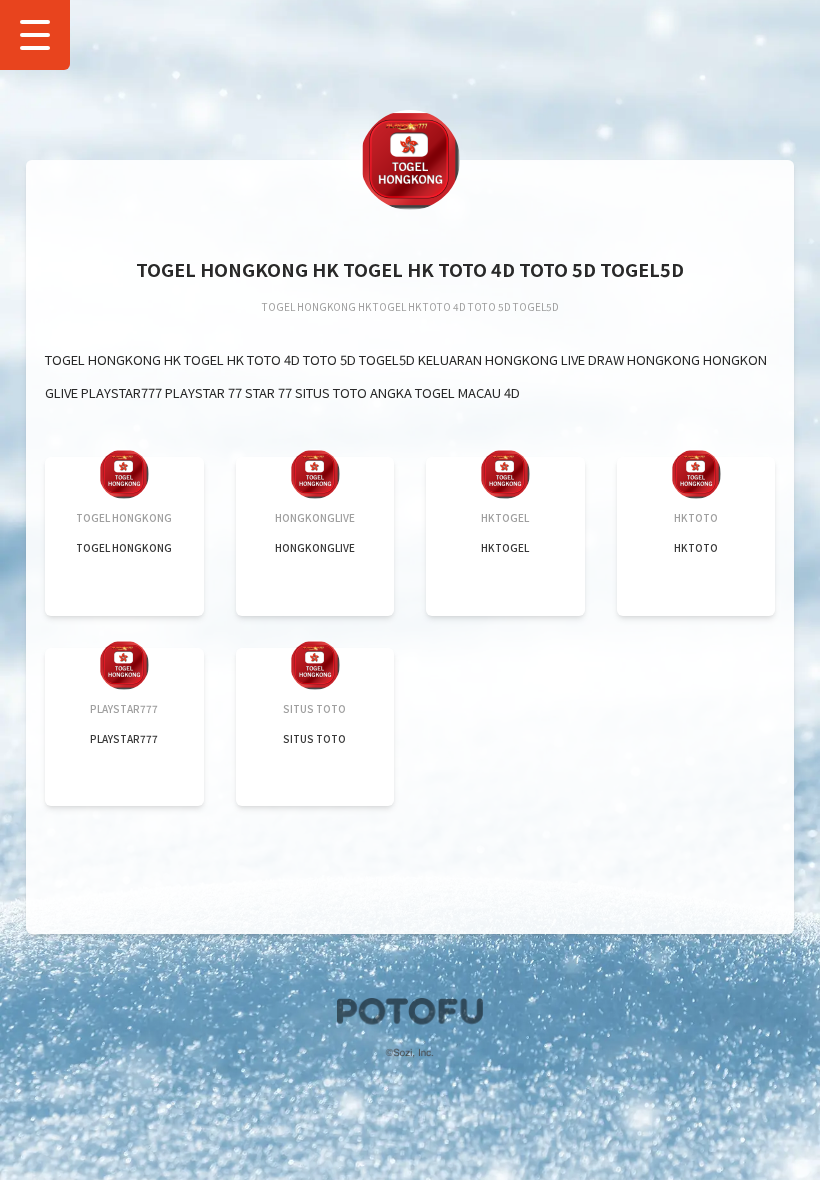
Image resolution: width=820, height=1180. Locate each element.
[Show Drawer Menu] (35, 35)
